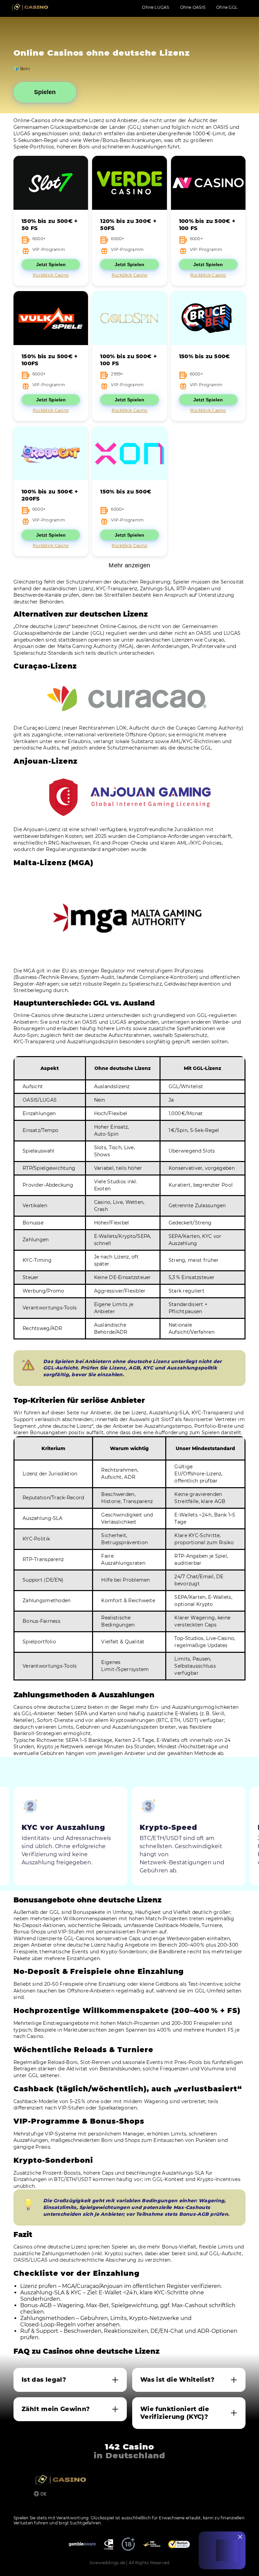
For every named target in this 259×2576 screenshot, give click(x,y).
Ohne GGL (227, 7)
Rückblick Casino (51, 275)
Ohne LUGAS (155, 7)
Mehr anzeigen (129, 565)
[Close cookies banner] (240, 2537)
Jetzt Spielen (51, 264)
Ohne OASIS (193, 7)
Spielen (45, 92)
